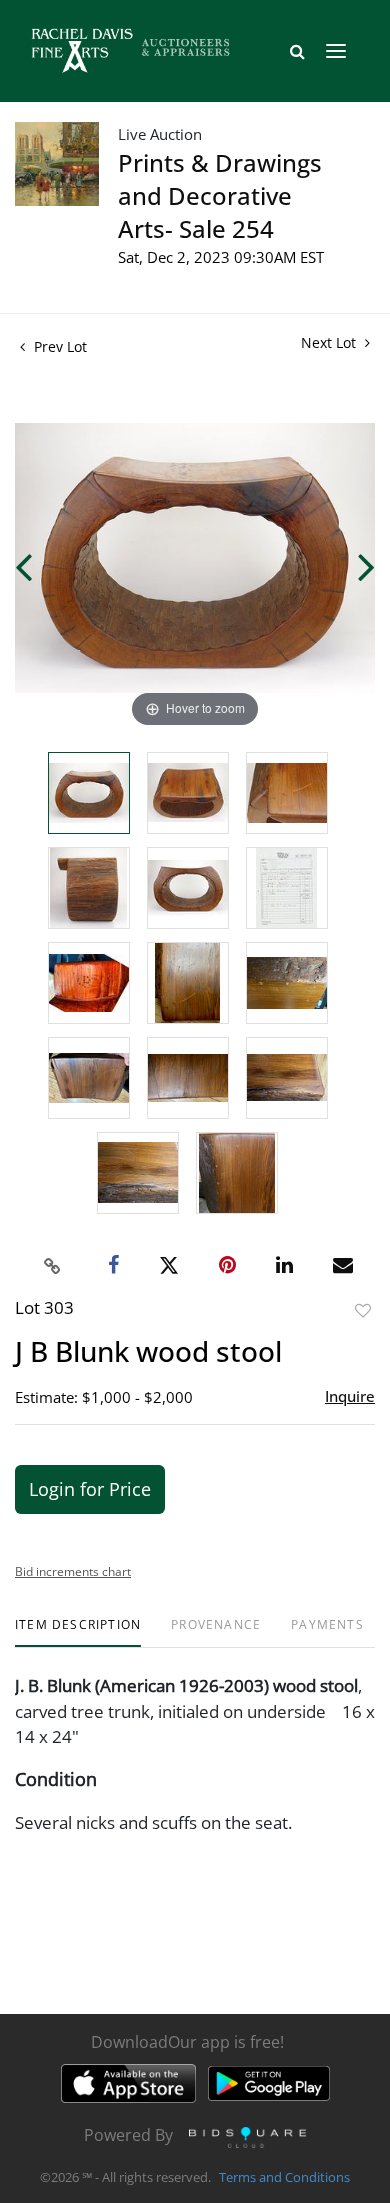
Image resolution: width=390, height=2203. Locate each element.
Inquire (350, 1396)
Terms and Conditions (284, 2177)
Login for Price (90, 1489)
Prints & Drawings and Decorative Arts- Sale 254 (220, 195)
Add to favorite (363, 1310)
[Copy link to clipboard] (53, 1266)
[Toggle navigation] (336, 51)
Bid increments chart (73, 1571)
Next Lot (330, 342)
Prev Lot (58, 346)
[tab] (78, 1632)
